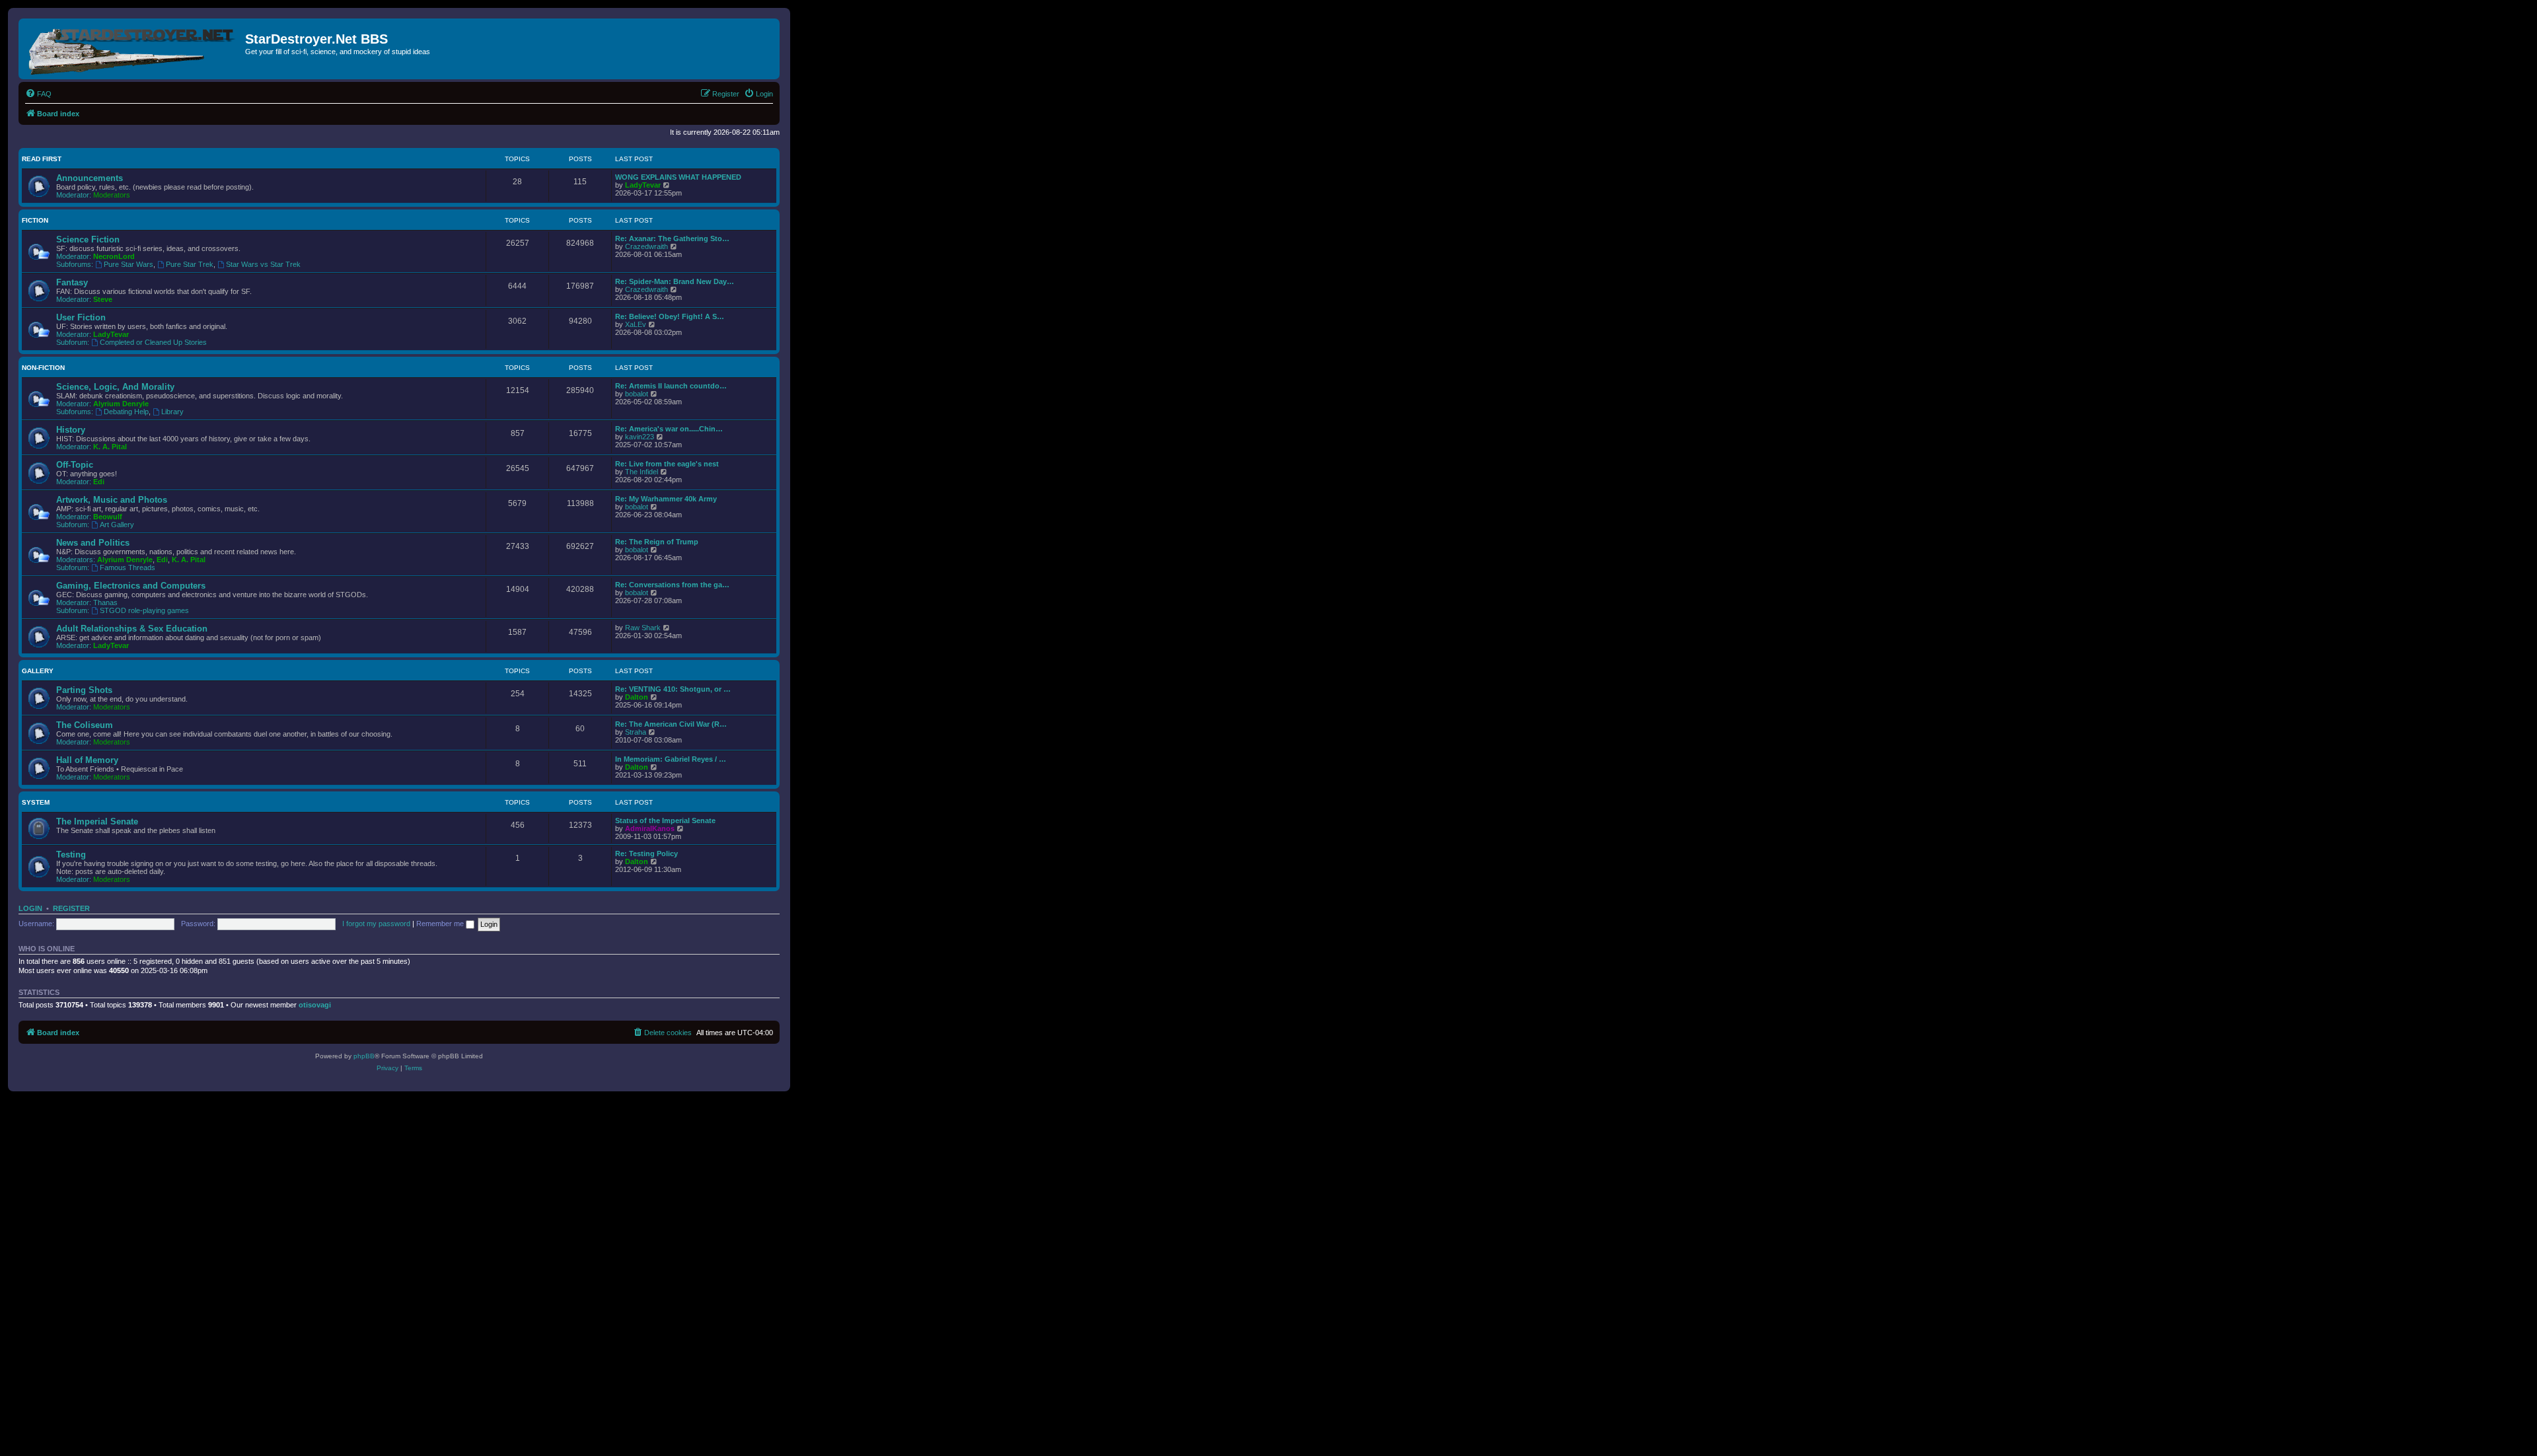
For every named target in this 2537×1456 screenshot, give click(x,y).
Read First (42, 159)
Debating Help (126, 412)
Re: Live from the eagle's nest (667, 464)
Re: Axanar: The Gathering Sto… (672, 238)
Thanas (105, 602)
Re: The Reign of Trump (657, 542)
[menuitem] (38, 94)
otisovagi (315, 1005)
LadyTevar (643, 185)
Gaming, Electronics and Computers (131, 586)
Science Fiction (88, 239)
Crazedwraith (646, 246)
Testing (71, 855)
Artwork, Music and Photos (112, 500)
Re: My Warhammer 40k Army (666, 499)
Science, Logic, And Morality (115, 387)
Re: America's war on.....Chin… (669, 429)
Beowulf (108, 517)
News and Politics (93, 543)
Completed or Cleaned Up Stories (153, 342)
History (71, 430)
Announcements (90, 178)
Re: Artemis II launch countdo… (671, 386)
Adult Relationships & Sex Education (132, 629)
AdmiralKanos (650, 828)
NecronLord (114, 256)
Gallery (38, 671)
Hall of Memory (87, 760)
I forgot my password (376, 924)
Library (172, 412)
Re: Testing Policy (646, 854)
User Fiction (81, 317)
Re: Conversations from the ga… (672, 585)
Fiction (35, 220)
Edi (99, 482)
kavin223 (640, 437)
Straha (636, 732)
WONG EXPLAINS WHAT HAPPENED (678, 177)
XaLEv (636, 324)
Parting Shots (84, 690)
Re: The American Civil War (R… (671, 724)
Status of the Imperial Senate (665, 820)
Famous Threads (128, 567)
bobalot (637, 394)
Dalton (637, 697)
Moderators (112, 195)
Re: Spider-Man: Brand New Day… (675, 281)
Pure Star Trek (190, 264)
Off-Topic (75, 465)
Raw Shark (643, 628)
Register (71, 908)
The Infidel (642, 472)
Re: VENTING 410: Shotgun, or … (673, 689)
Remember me (441, 924)
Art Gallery (117, 525)
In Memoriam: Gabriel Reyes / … (671, 759)
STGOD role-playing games (144, 610)
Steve (103, 299)
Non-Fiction (43, 368)
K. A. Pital (110, 447)
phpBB (364, 1056)
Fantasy (72, 282)
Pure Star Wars (129, 264)
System (36, 802)
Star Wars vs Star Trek (263, 264)
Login (30, 908)
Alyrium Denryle (121, 404)
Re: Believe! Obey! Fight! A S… (670, 316)
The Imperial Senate (97, 821)
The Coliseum (85, 725)
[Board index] (133, 49)
